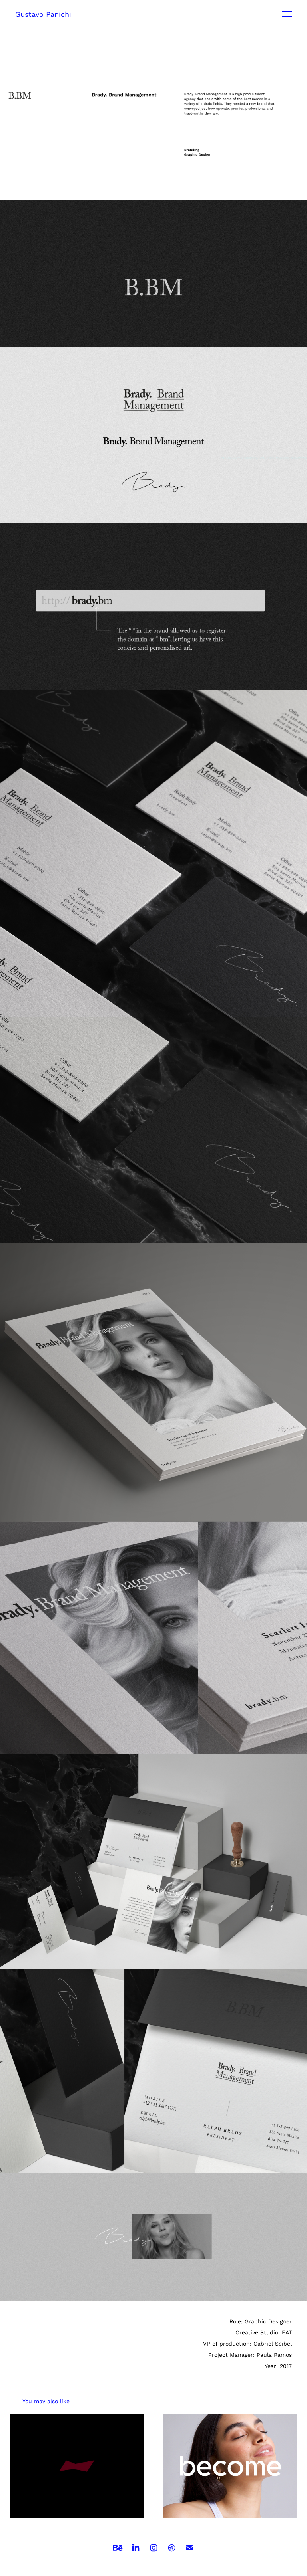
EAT (287, 2332)
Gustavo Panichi (43, 14)
